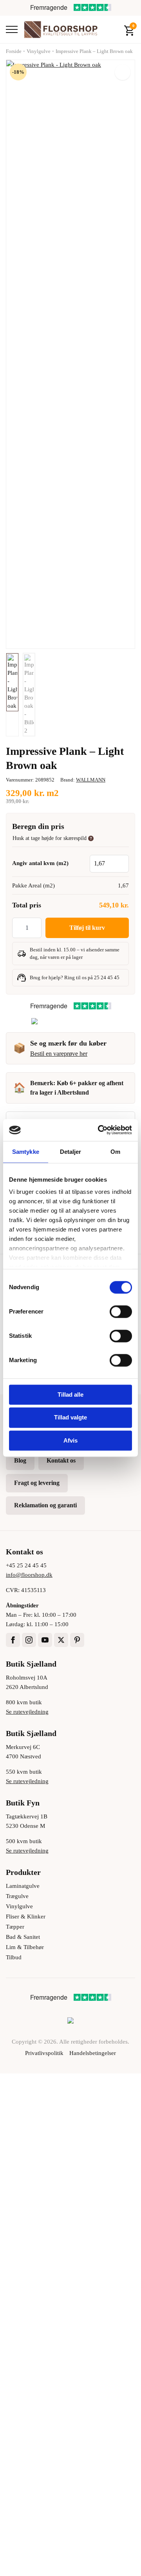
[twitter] (61, 1640)
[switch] (121, 1312)
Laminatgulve (23, 1886)
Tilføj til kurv (87, 928)
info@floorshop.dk (29, 1575)
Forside (14, 51)
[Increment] (35, 928)
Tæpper (15, 1927)
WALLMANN (91, 780)
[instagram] (29, 1640)
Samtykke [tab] (26, 1152)
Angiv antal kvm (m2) (40, 863)
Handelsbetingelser (93, 2053)
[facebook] (13, 1640)
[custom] (77, 1640)
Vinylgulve (39, 51)
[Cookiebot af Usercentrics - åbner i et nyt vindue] (99, 1130)
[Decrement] (18, 928)
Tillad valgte (70, 1418)
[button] (123, 72)
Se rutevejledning (27, 1712)
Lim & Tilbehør (25, 1947)
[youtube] (45, 1640)
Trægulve (17, 1896)
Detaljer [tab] (71, 1152)
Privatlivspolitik (44, 2053)
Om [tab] (115, 1152)
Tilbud (14, 1957)
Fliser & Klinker (26, 1917)
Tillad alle (70, 1395)
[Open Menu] (12, 29)
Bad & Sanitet (23, 1937)
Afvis (70, 1440)
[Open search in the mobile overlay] (112, 29)
